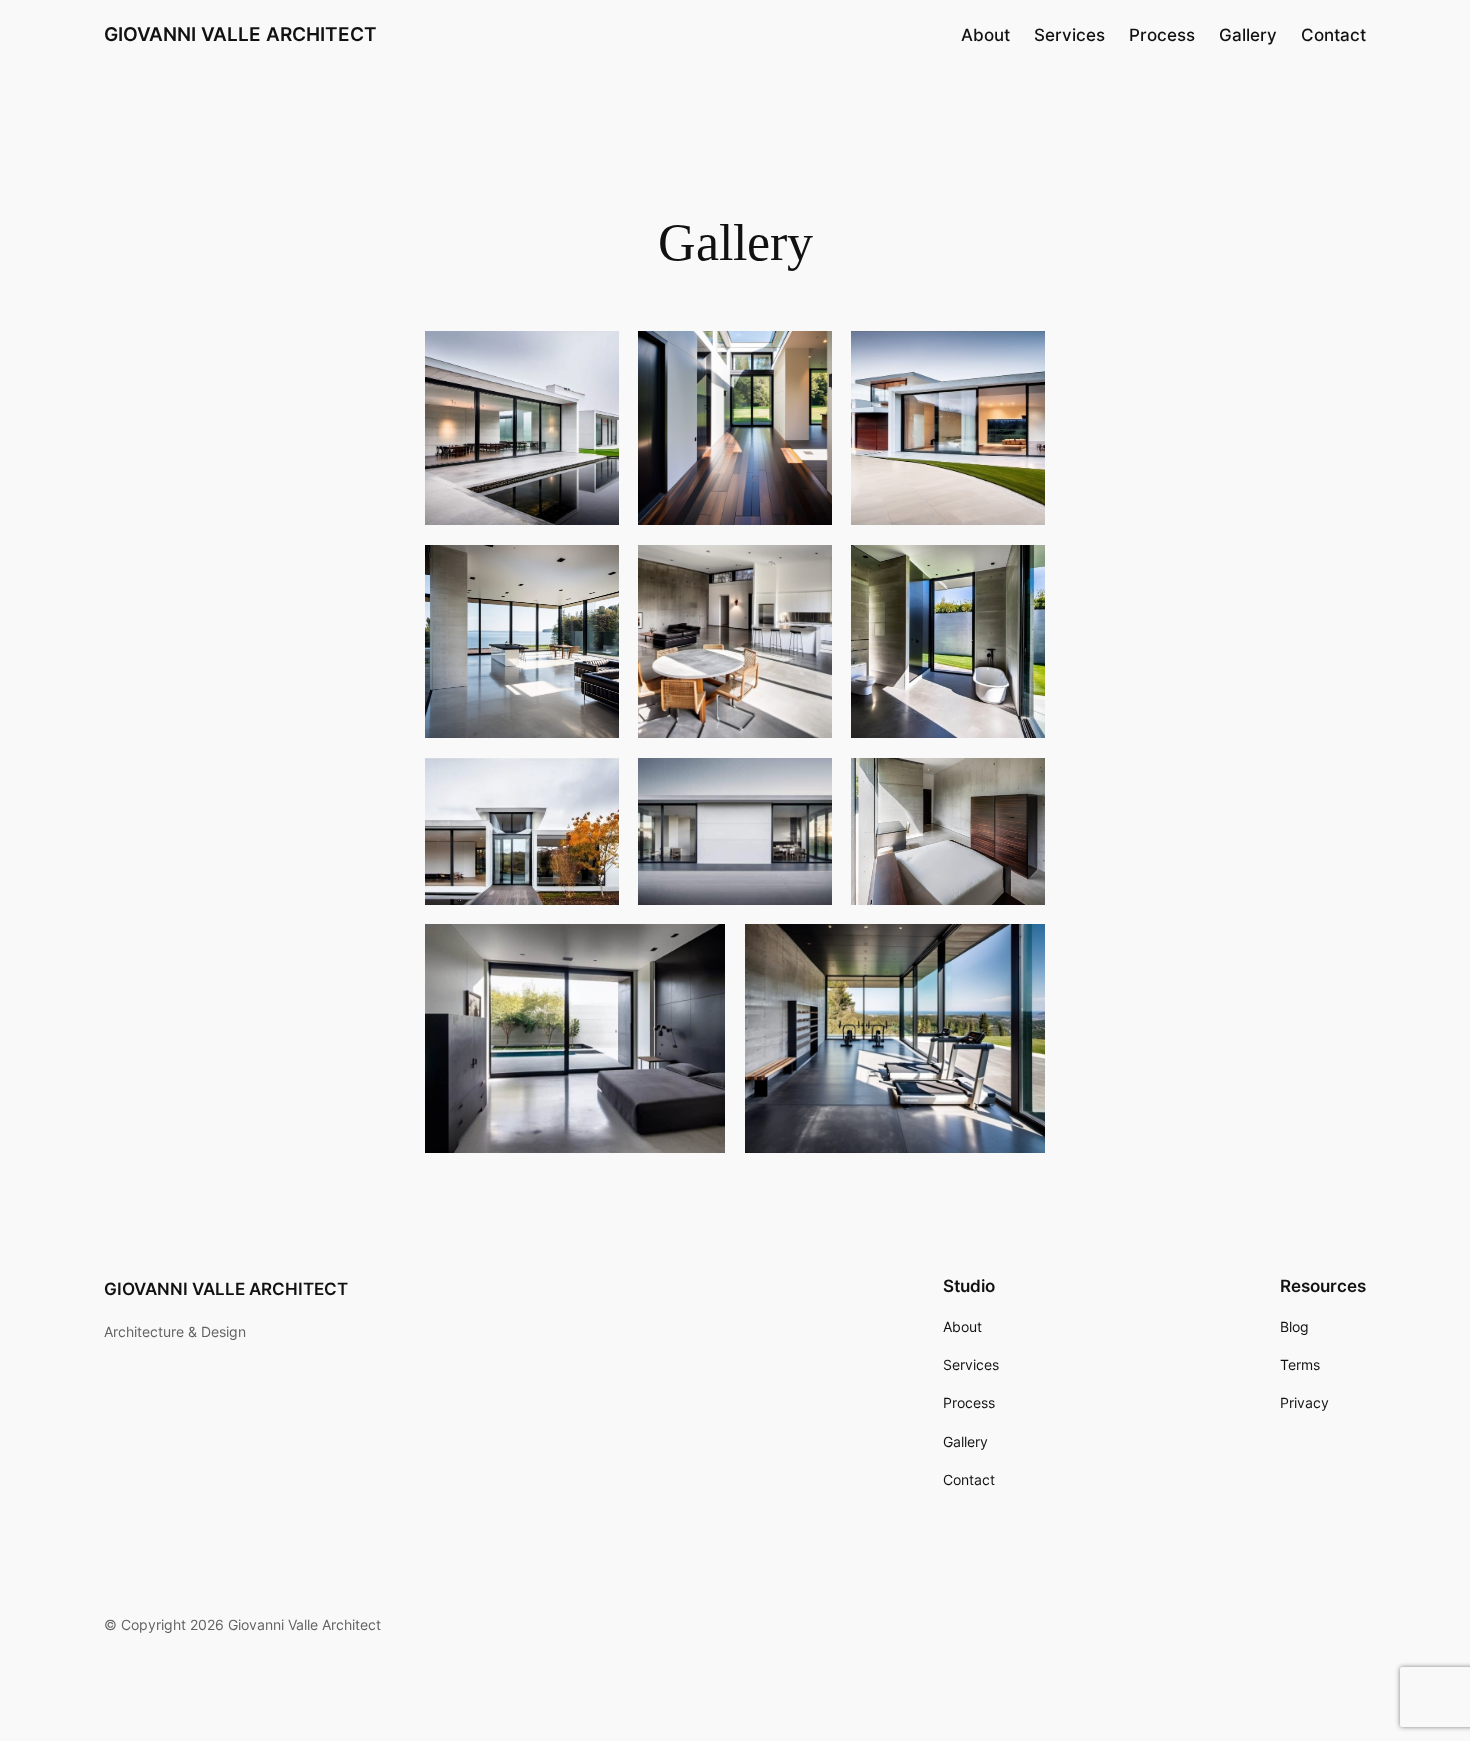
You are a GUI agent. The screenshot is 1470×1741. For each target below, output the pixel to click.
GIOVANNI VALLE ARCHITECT (240, 34)
